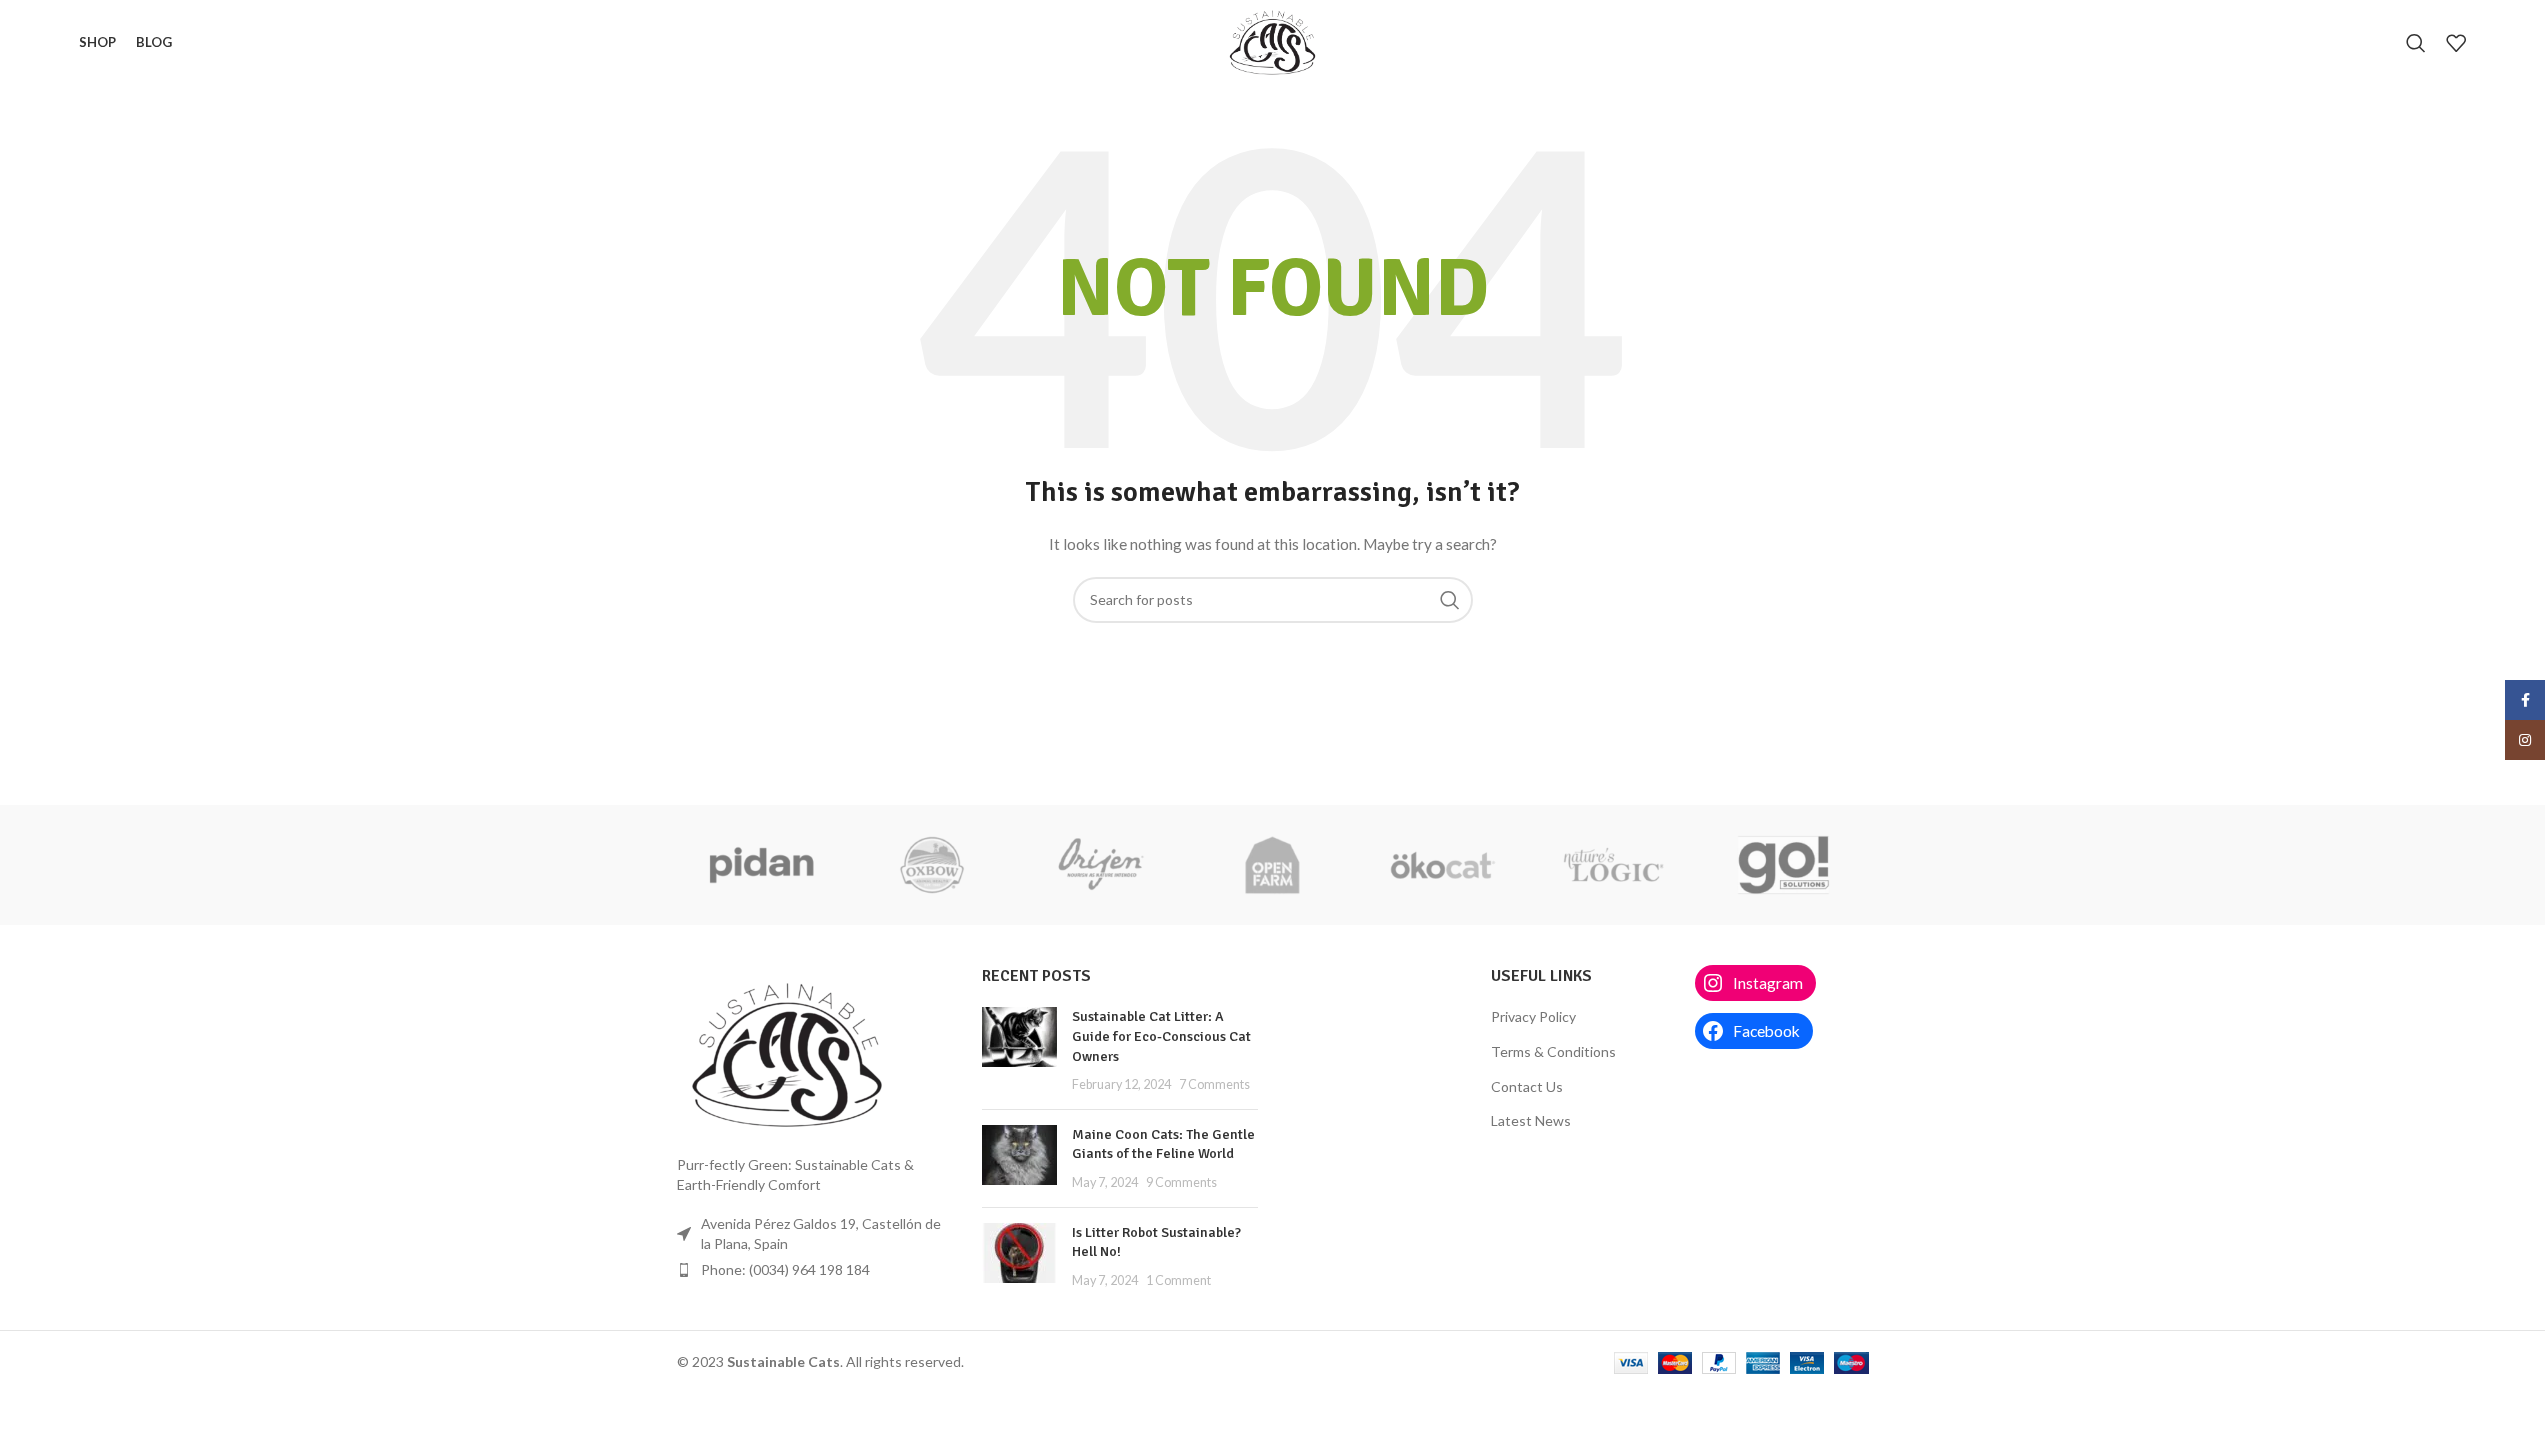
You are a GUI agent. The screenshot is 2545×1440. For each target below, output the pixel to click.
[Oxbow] (932, 865)
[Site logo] (1272, 40)
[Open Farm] (1272, 865)
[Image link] (787, 1053)
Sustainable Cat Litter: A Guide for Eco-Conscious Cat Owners (1161, 1036)
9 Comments (1181, 1182)
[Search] (2416, 43)
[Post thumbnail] (1019, 1050)
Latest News (1531, 1120)
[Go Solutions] (1783, 865)
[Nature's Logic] (1613, 865)
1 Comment (1178, 1280)
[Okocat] (1443, 865)
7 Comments (1214, 1084)
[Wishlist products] (2456, 43)
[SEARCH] (1450, 600)
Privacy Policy (1533, 1016)
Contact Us (1527, 1086)
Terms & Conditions (1553, 1051)
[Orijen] (1102, 865)
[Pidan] (762, 865)
